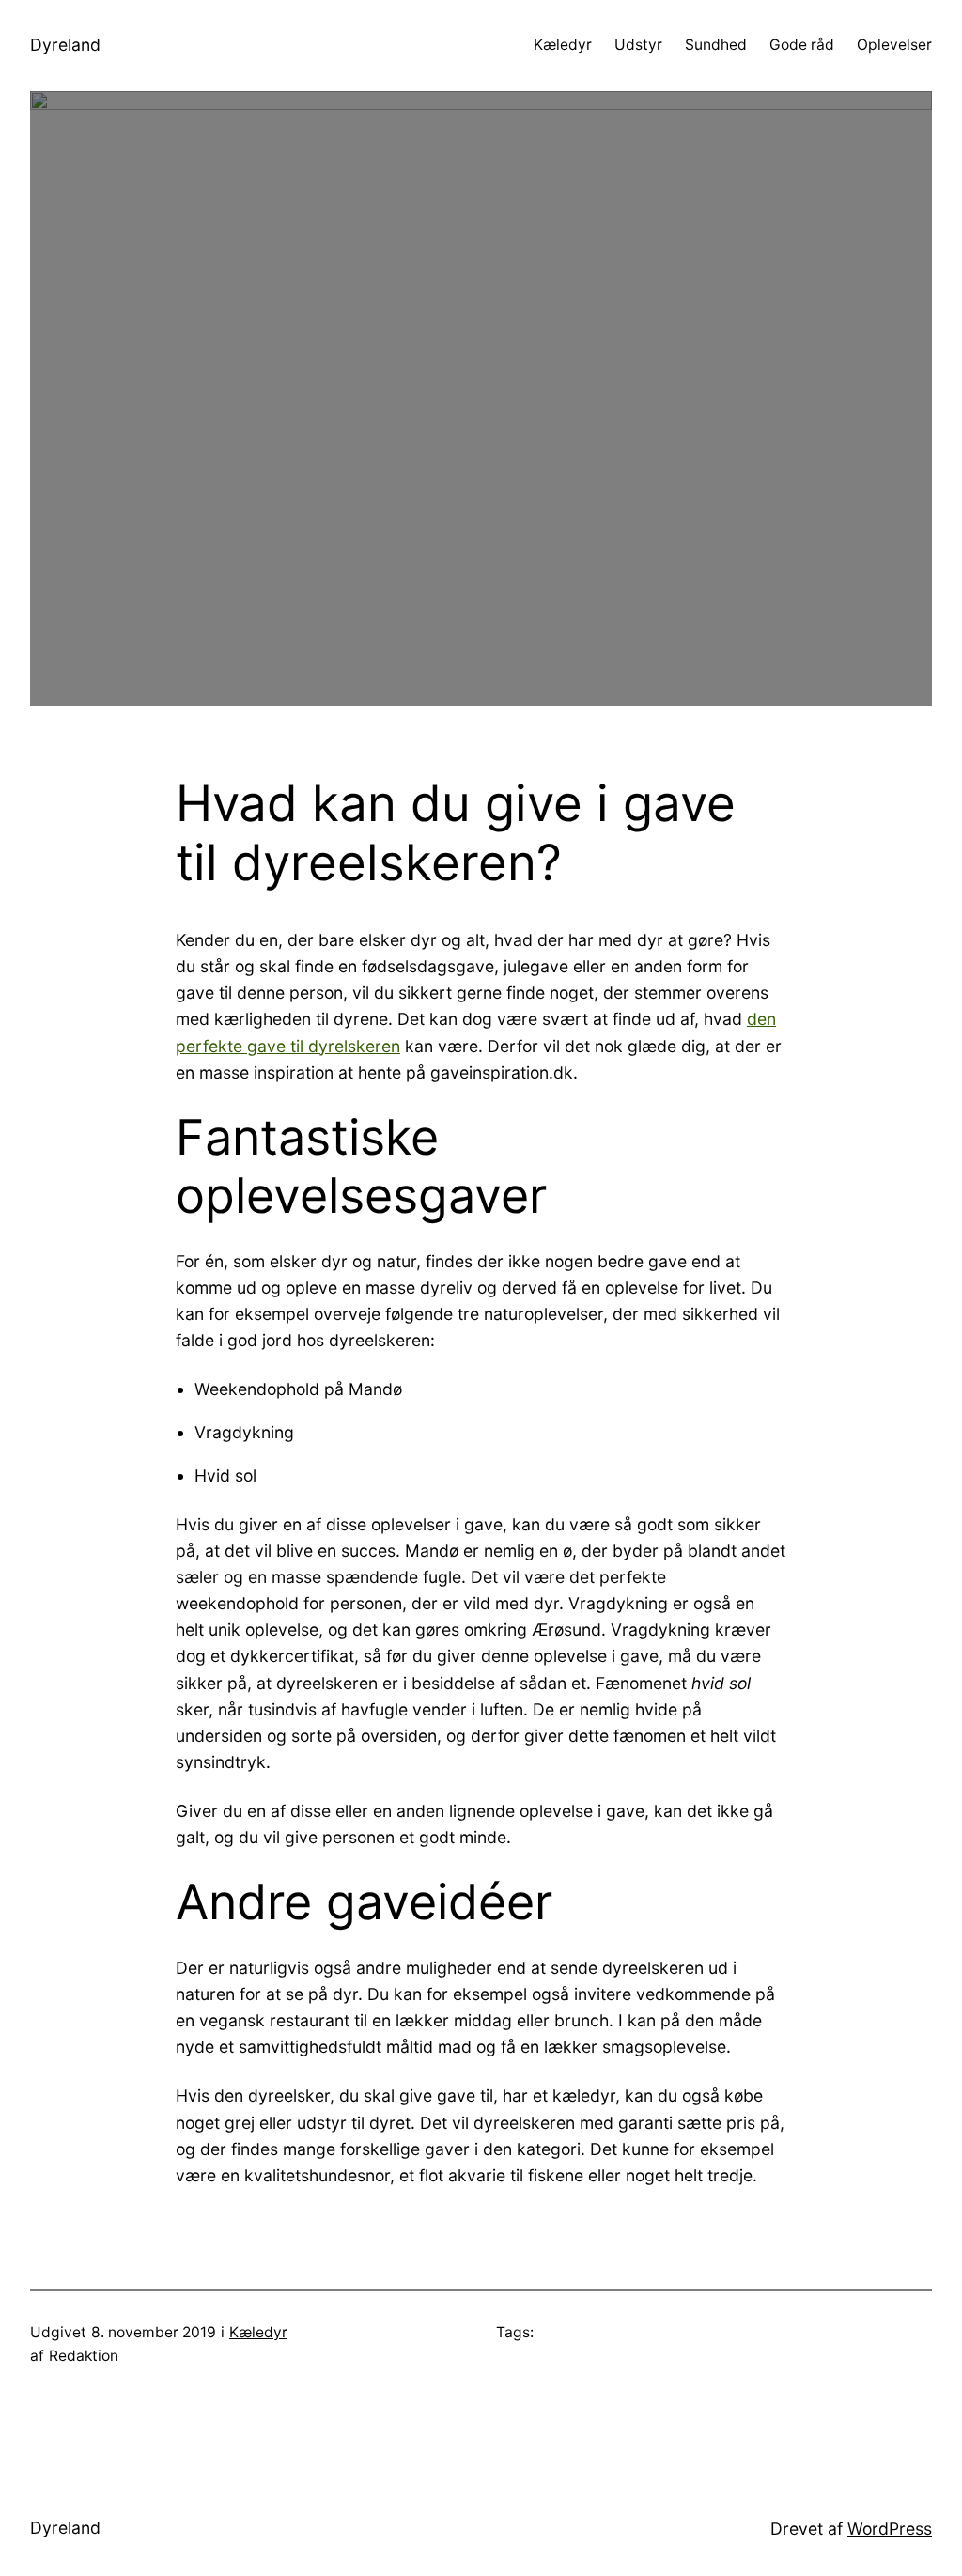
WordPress (890, 2529)
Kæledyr (258, 2332)
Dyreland (65, 45)
